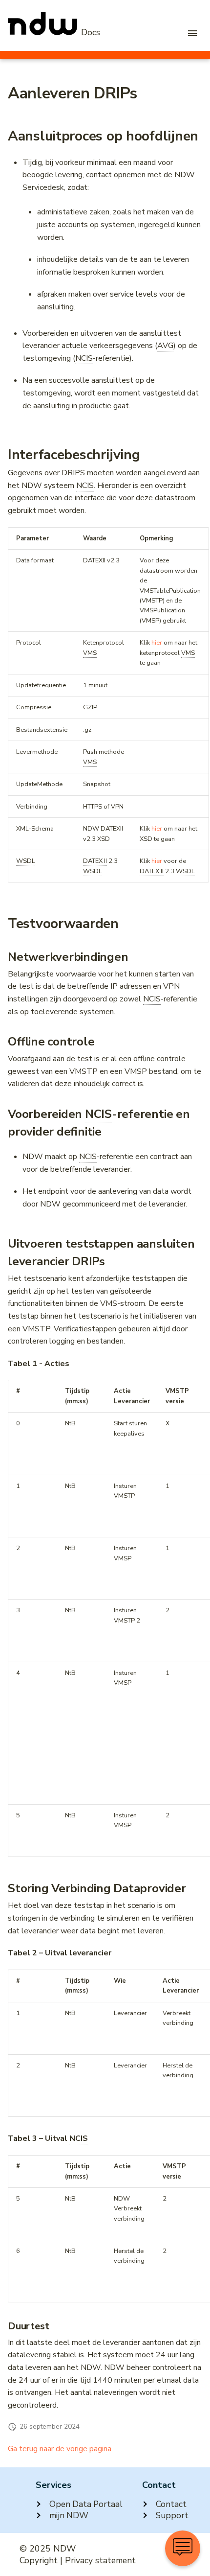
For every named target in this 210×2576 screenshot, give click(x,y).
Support (172, 2516)
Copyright (39, 2560)
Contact (171, 2504)
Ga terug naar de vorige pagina (60, 2449)
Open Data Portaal (86, 2504)
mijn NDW (69, 2516)
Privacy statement (100, 2560)
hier (157, 643)
